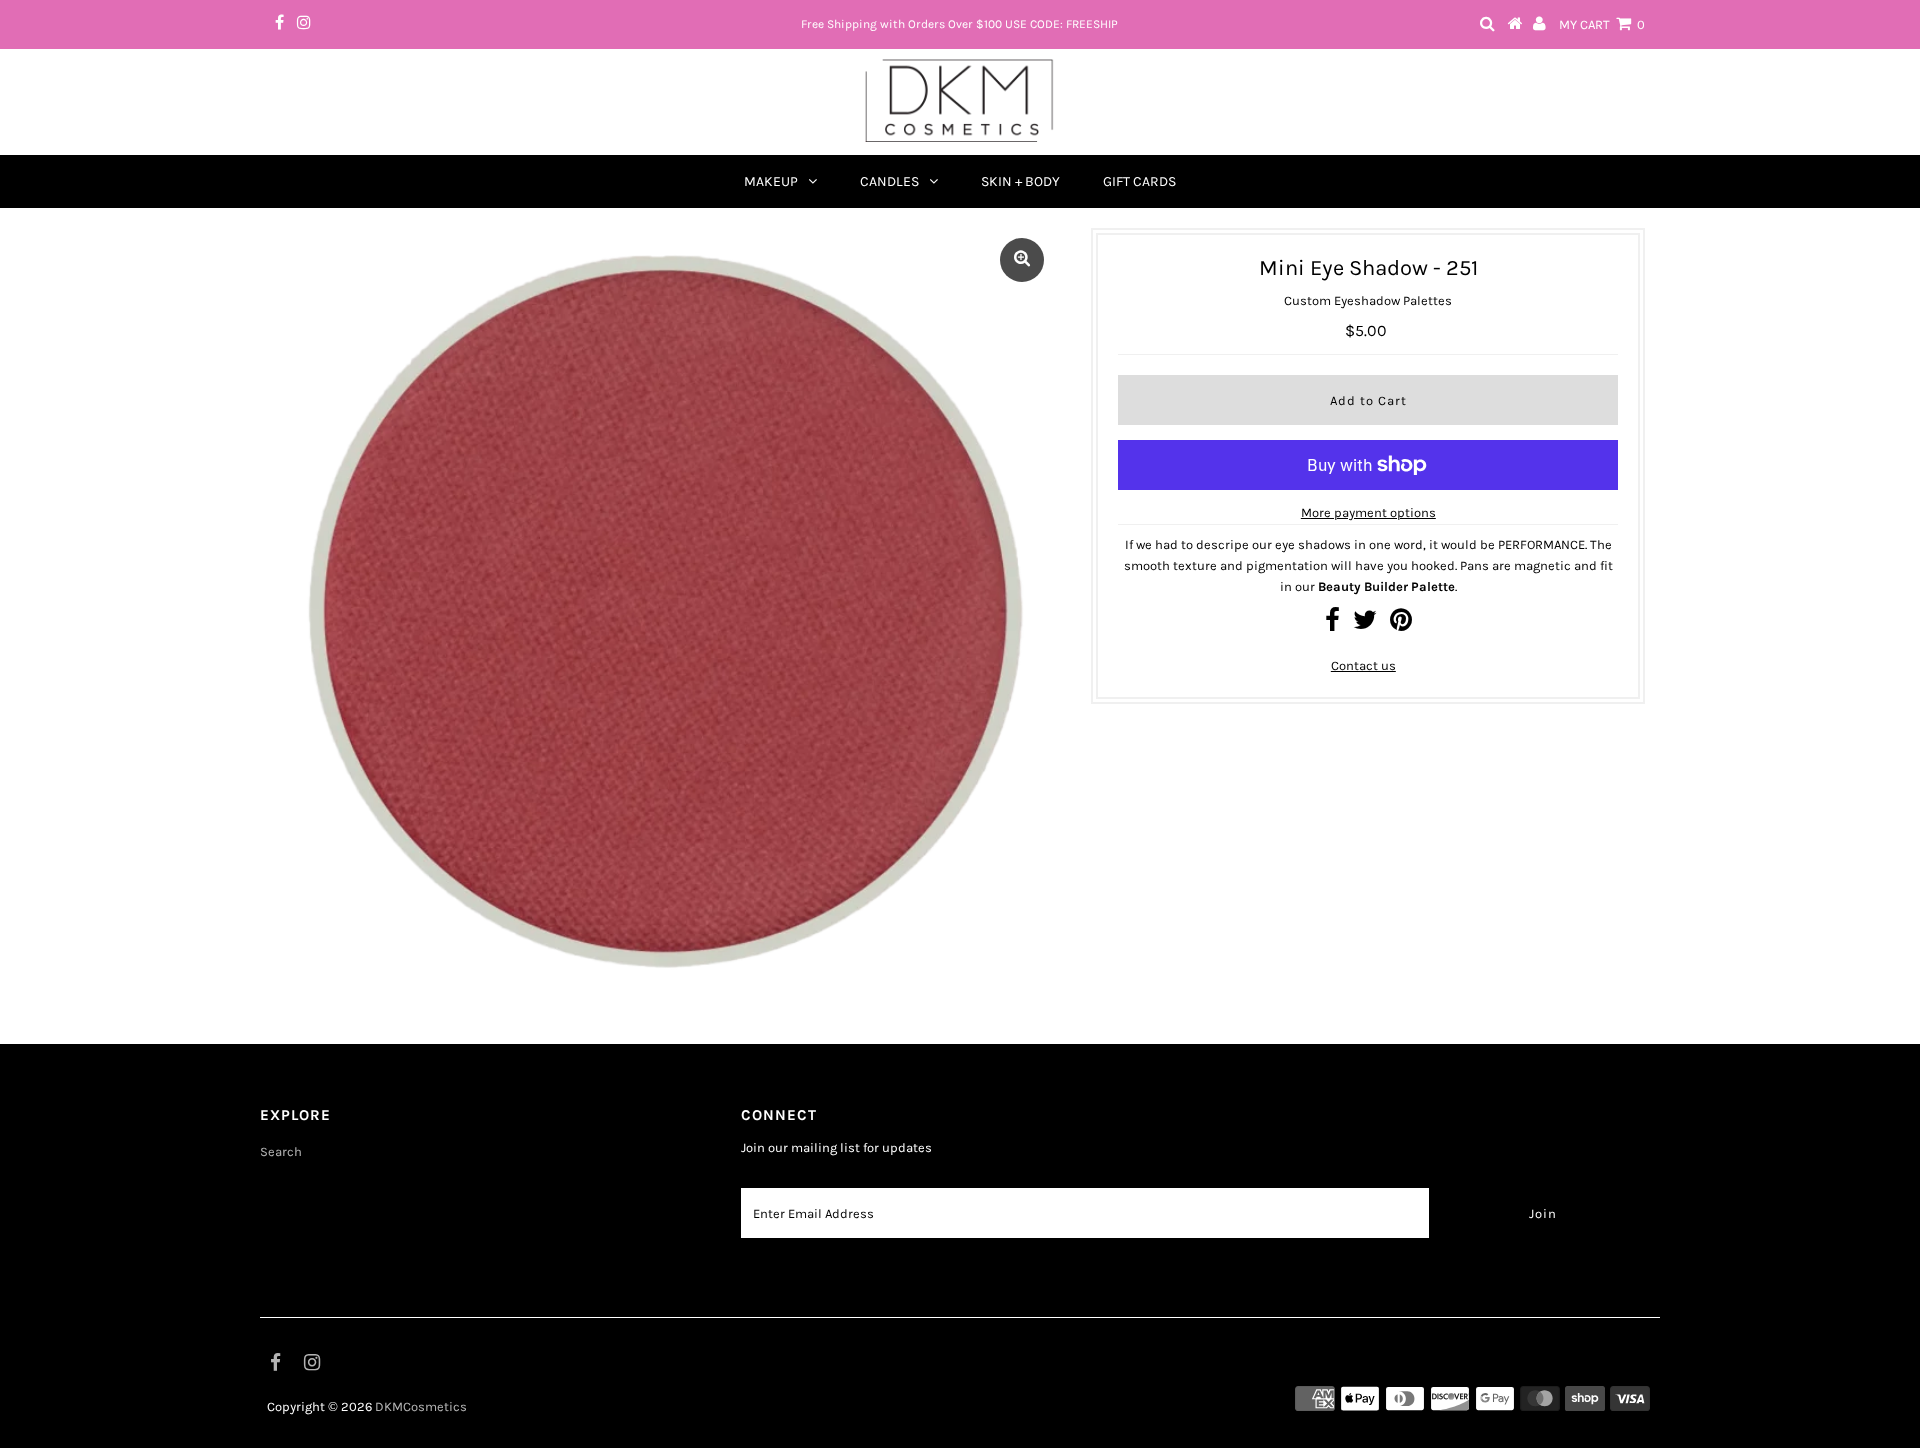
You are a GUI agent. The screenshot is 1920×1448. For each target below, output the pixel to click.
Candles (889, 181)
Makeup (771, 181)
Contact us (1363, 665)
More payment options (1368, 512)
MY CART (1602, 24)
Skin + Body (1020, 181)
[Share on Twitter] (1365, 624)
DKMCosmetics (421, 1406)
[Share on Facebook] (1332, 624)
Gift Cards (1139, 181)
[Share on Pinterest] (1401, 624)
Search (281, 1151)
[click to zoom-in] (1022, 260)
